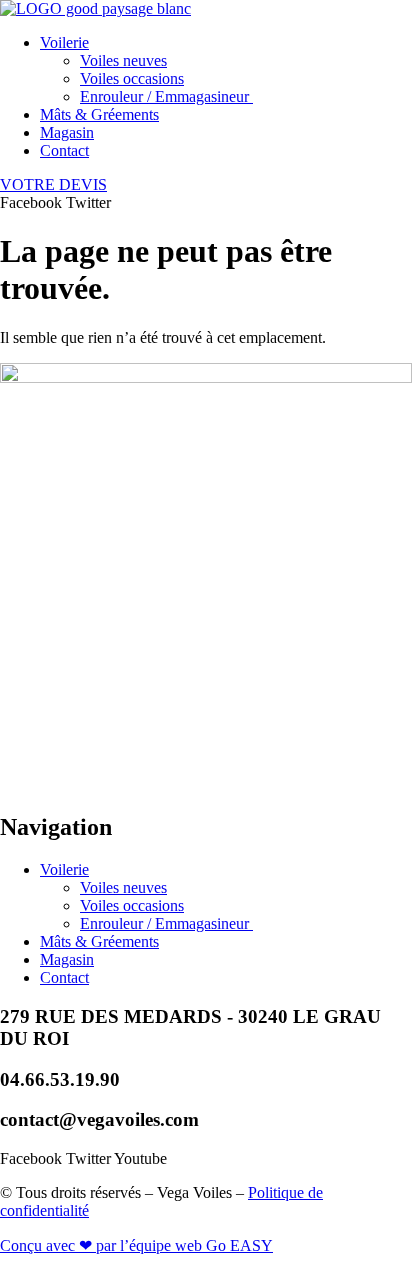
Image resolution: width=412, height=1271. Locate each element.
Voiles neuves (123, 60)
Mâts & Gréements (99, 114)
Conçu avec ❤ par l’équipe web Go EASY (136, 1245)
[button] (226, 43)
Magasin (67, 132)
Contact (64, 150)
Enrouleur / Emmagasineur (166, 96)
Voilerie (64, 42)
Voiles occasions (132, 78)
